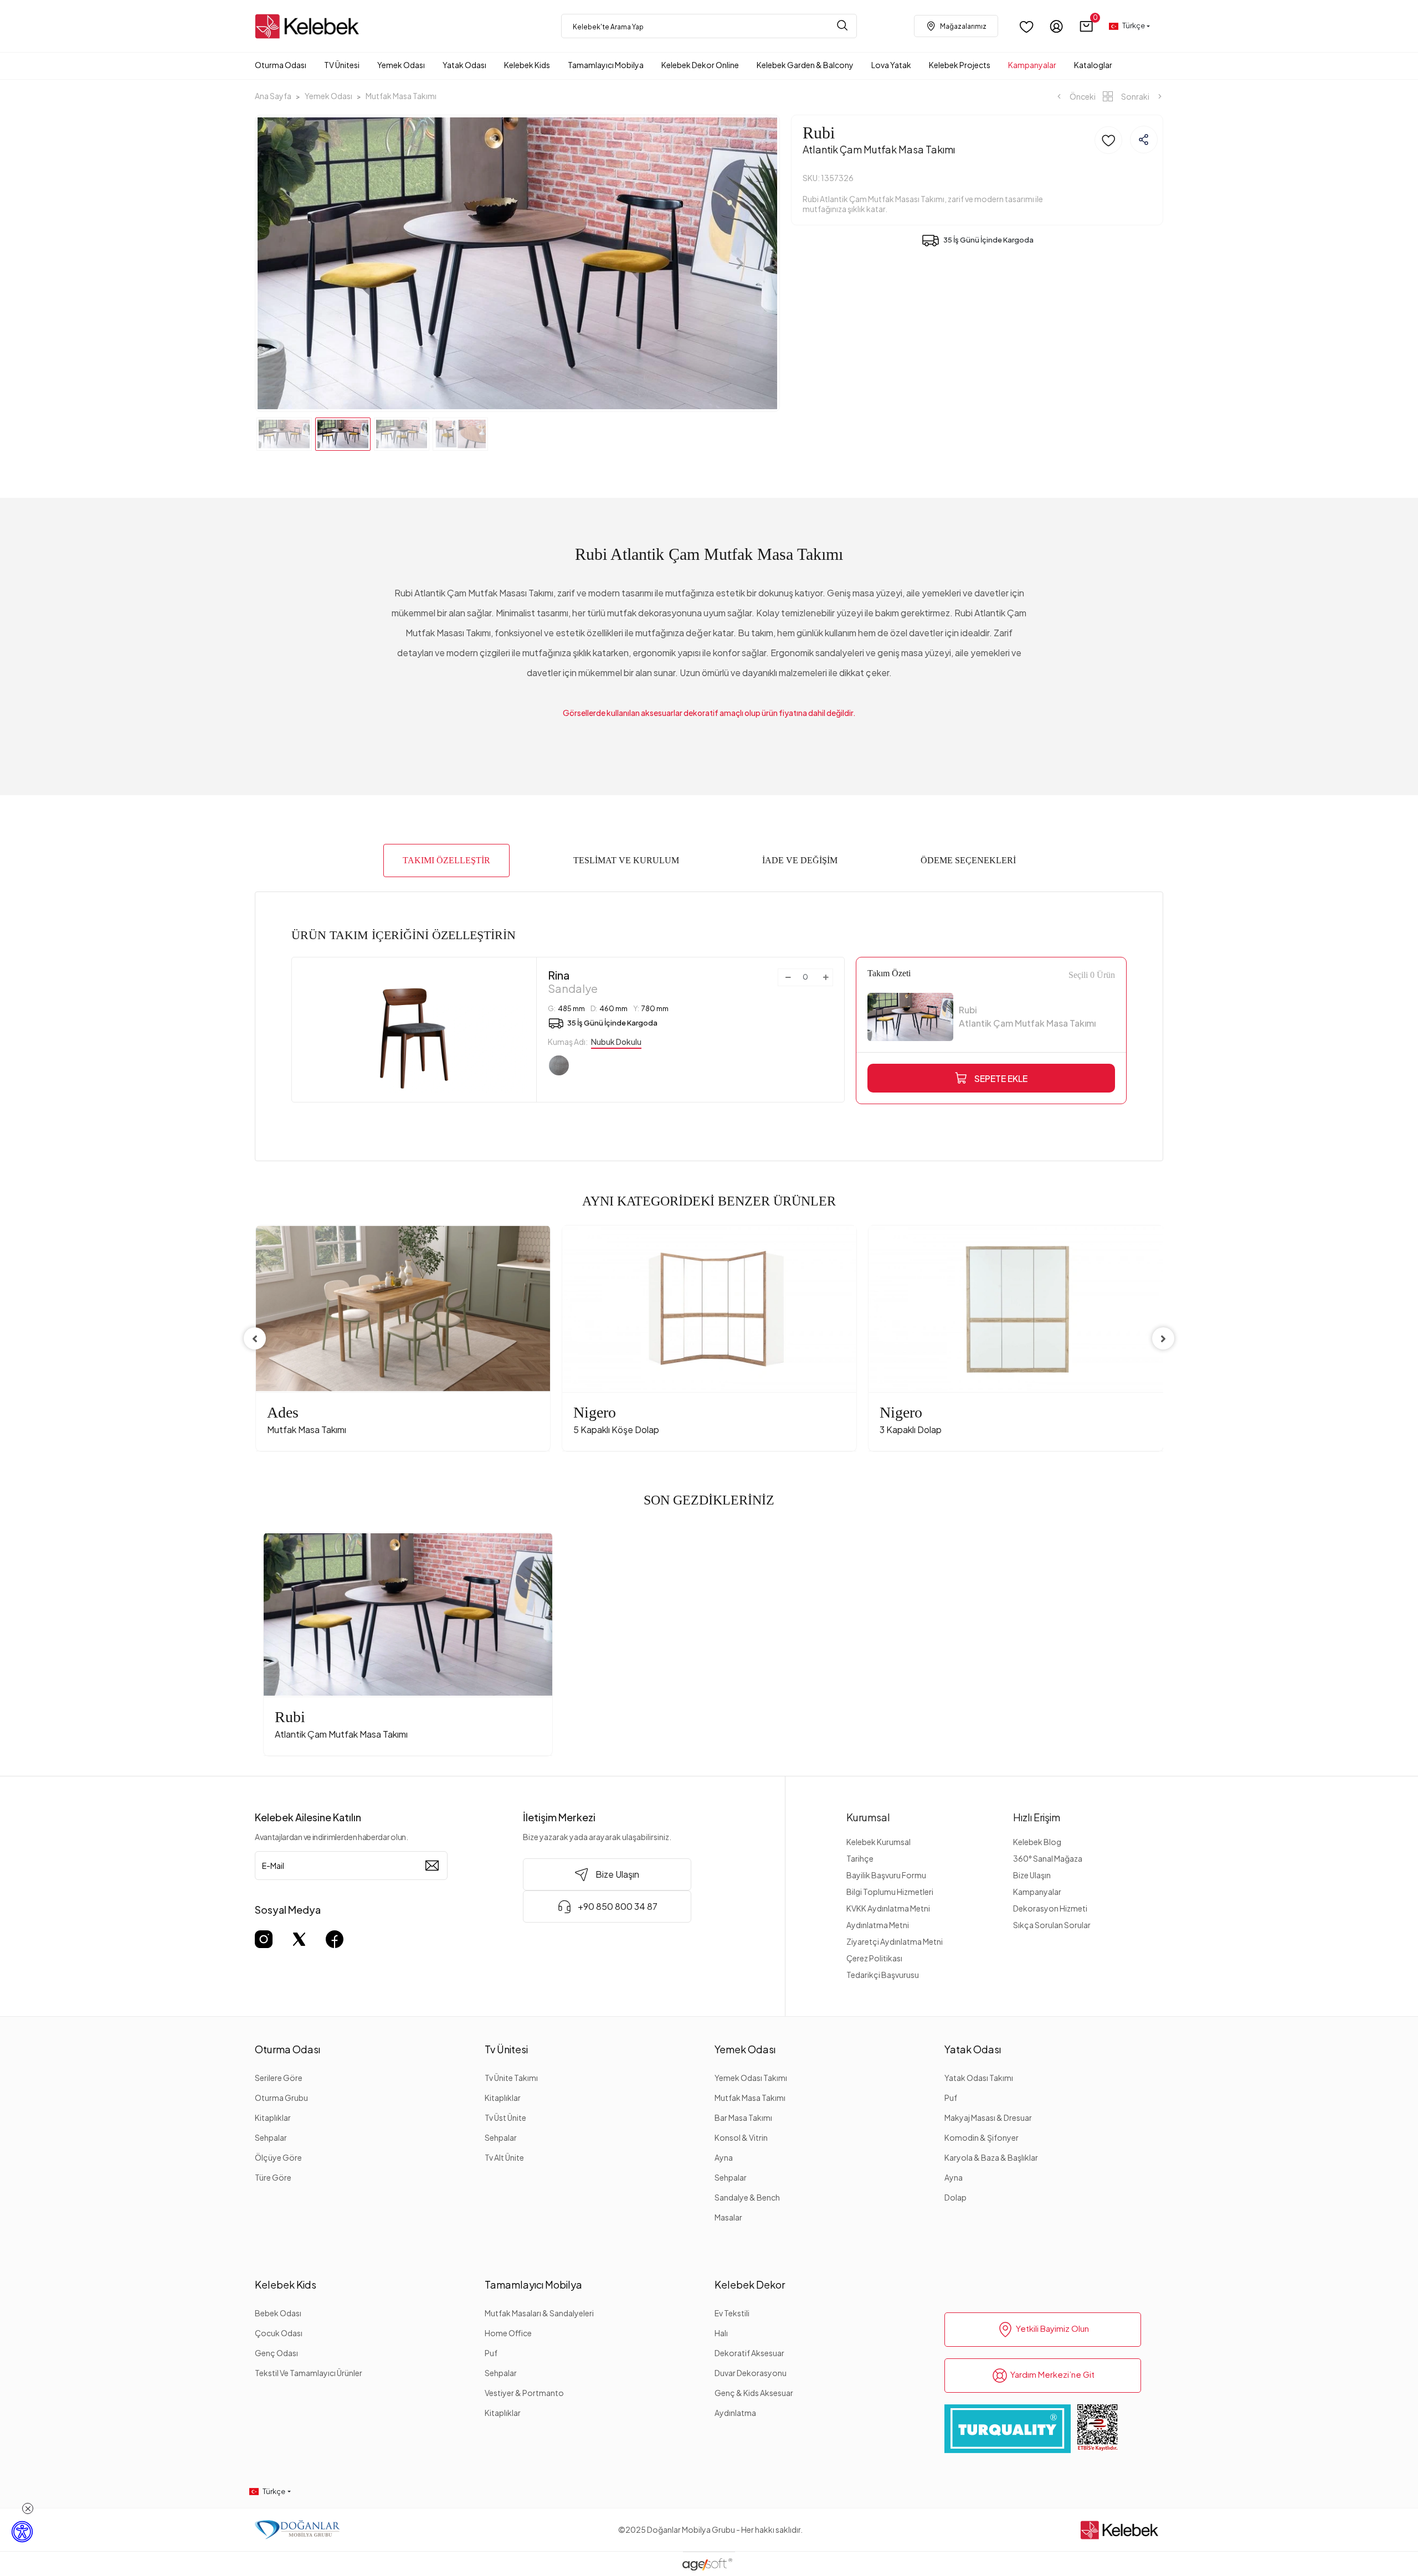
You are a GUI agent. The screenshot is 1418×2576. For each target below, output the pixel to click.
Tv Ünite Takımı (511, 2078)
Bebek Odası (278, 2313)
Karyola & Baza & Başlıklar (991, 2157)
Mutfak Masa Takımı (750, 2098)
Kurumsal (868, 1817)
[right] (1163, 1338)
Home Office (508, 2333)
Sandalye (573, 982)
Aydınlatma (735, 2413)
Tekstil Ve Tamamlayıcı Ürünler (309, 2373)
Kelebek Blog (1037, 1842)
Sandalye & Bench (747, 2197)
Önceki (1082, 96)
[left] (255, 1338)
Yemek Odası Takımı (751, 2078)
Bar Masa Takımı (743, 2118)
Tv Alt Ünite (504, 2157)
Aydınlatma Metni (878, 1925)
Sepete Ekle (1001, 1078)
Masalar (728, 2217)
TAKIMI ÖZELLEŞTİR (446, 860)
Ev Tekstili (732, 2313)
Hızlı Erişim (1037, 1817)
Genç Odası (276, 2353)
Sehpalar (271, 2137)
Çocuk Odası (279, 2333)
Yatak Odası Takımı (979, 2078)
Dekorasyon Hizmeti (1050, 1908)
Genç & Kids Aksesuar (754, 2393)
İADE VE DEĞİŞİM (800, 860)
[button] (1086, 26)
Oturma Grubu (281, 2098)
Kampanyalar (1037, 1892)
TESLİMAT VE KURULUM (626, 860)
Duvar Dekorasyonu (751, 2373)
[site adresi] (310, 26)
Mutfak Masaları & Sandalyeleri (539, 2313)
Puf (951, 2098)
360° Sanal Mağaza (1048, 1858)
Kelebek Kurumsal (878, 1842)
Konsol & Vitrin (741, 2137)
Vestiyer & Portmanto (524, 2393)
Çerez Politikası (874, 1958)
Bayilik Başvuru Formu (886, 1875)
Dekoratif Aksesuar (749, 2353)
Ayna (724, 2157)
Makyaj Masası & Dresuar (988, 2118)
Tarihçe (860, 1858)
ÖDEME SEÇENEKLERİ (968, 860)
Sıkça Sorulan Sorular (1052, 1925)
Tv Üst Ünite (505, 2118)
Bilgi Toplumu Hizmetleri (890, 1892)
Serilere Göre (279, 2078)
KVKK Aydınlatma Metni (888, 1908)
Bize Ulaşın (1032, 1875)
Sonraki (1135, 96)
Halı (721, 2333)
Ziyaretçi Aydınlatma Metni (895, 1941)
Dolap (955, 2197)
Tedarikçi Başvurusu (883, 1975)
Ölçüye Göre (278, 2157)
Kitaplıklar (273, 2118)
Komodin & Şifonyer (982, 2137)
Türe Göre (273, 2177)
